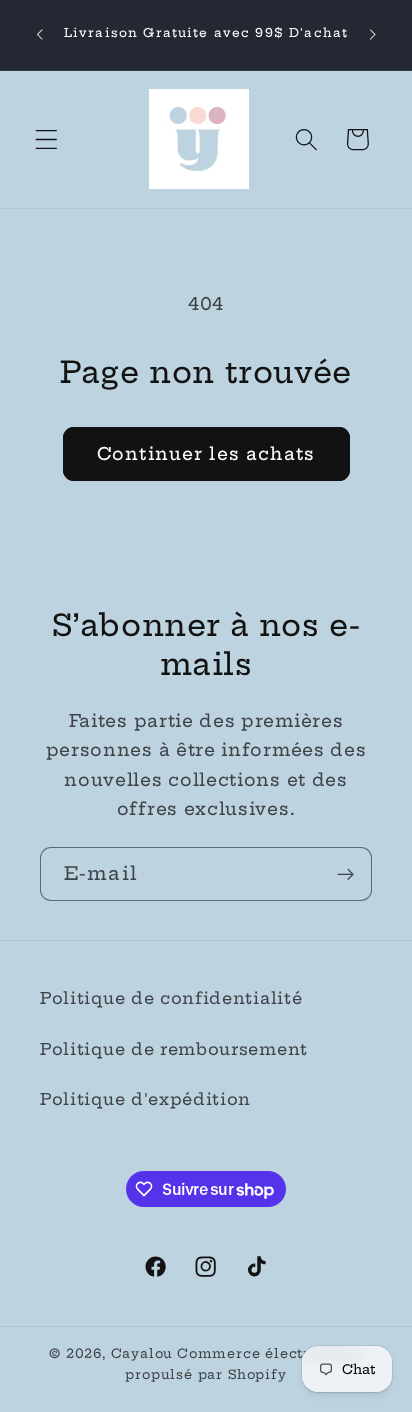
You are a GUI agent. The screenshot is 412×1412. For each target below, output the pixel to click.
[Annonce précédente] (39, 35)
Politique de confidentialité (171, 998)
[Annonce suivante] (373, 35)
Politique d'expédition (145, 1099)
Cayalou (142, 1353)
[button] (46, 139)
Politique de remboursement (174, 1049)
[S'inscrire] (345, 874)
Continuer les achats (206, 454)
